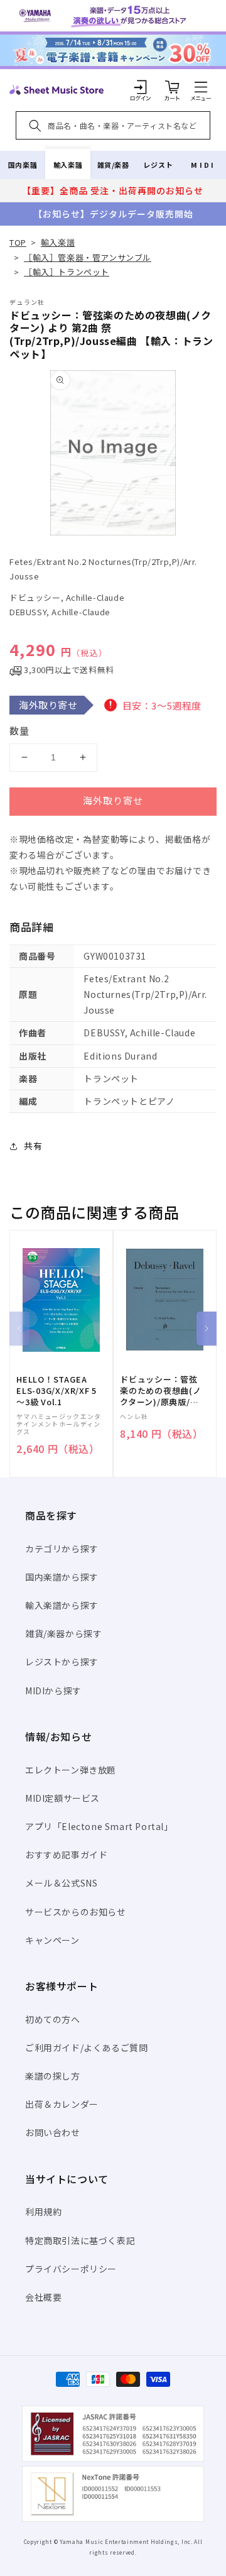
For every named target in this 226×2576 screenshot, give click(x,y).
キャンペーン (52, 1940)
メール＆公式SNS (61, 1883)
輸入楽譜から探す (62, 1605)
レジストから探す (62, 1662)
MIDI (203, 165)
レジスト (158, 165)
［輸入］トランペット (67, 272)
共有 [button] (33, 1146)
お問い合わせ (53, 2132)
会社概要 (43, 2297)
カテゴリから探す (62, 1548)
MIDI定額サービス (62, 1798)
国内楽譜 (23, 165)
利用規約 (43, 2212)
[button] (201, 87)
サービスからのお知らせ (76, 1912)
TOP (18, 242)
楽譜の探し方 (53, 2076)
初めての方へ (53, 2019)
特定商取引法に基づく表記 (80, 2240)
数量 (19, 731)
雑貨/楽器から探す (63, 1633)
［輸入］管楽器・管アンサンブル (88, 257)
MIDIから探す (53, 1691)
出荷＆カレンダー (62, 2104)
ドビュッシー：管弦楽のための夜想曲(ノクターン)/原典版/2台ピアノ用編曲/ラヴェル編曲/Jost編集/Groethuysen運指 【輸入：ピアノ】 (161, 1391)
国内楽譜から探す (62, 1577)
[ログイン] (141, 87)
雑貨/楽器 (113, 165)
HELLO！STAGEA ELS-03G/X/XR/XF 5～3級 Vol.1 (56, 1391)
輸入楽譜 (68, 165)
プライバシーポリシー (71, 2269)
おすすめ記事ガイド (66, 1855)
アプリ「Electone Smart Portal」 (99, 1826)
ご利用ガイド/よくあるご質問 (86, 2047)
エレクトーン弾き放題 (71, 1770)
